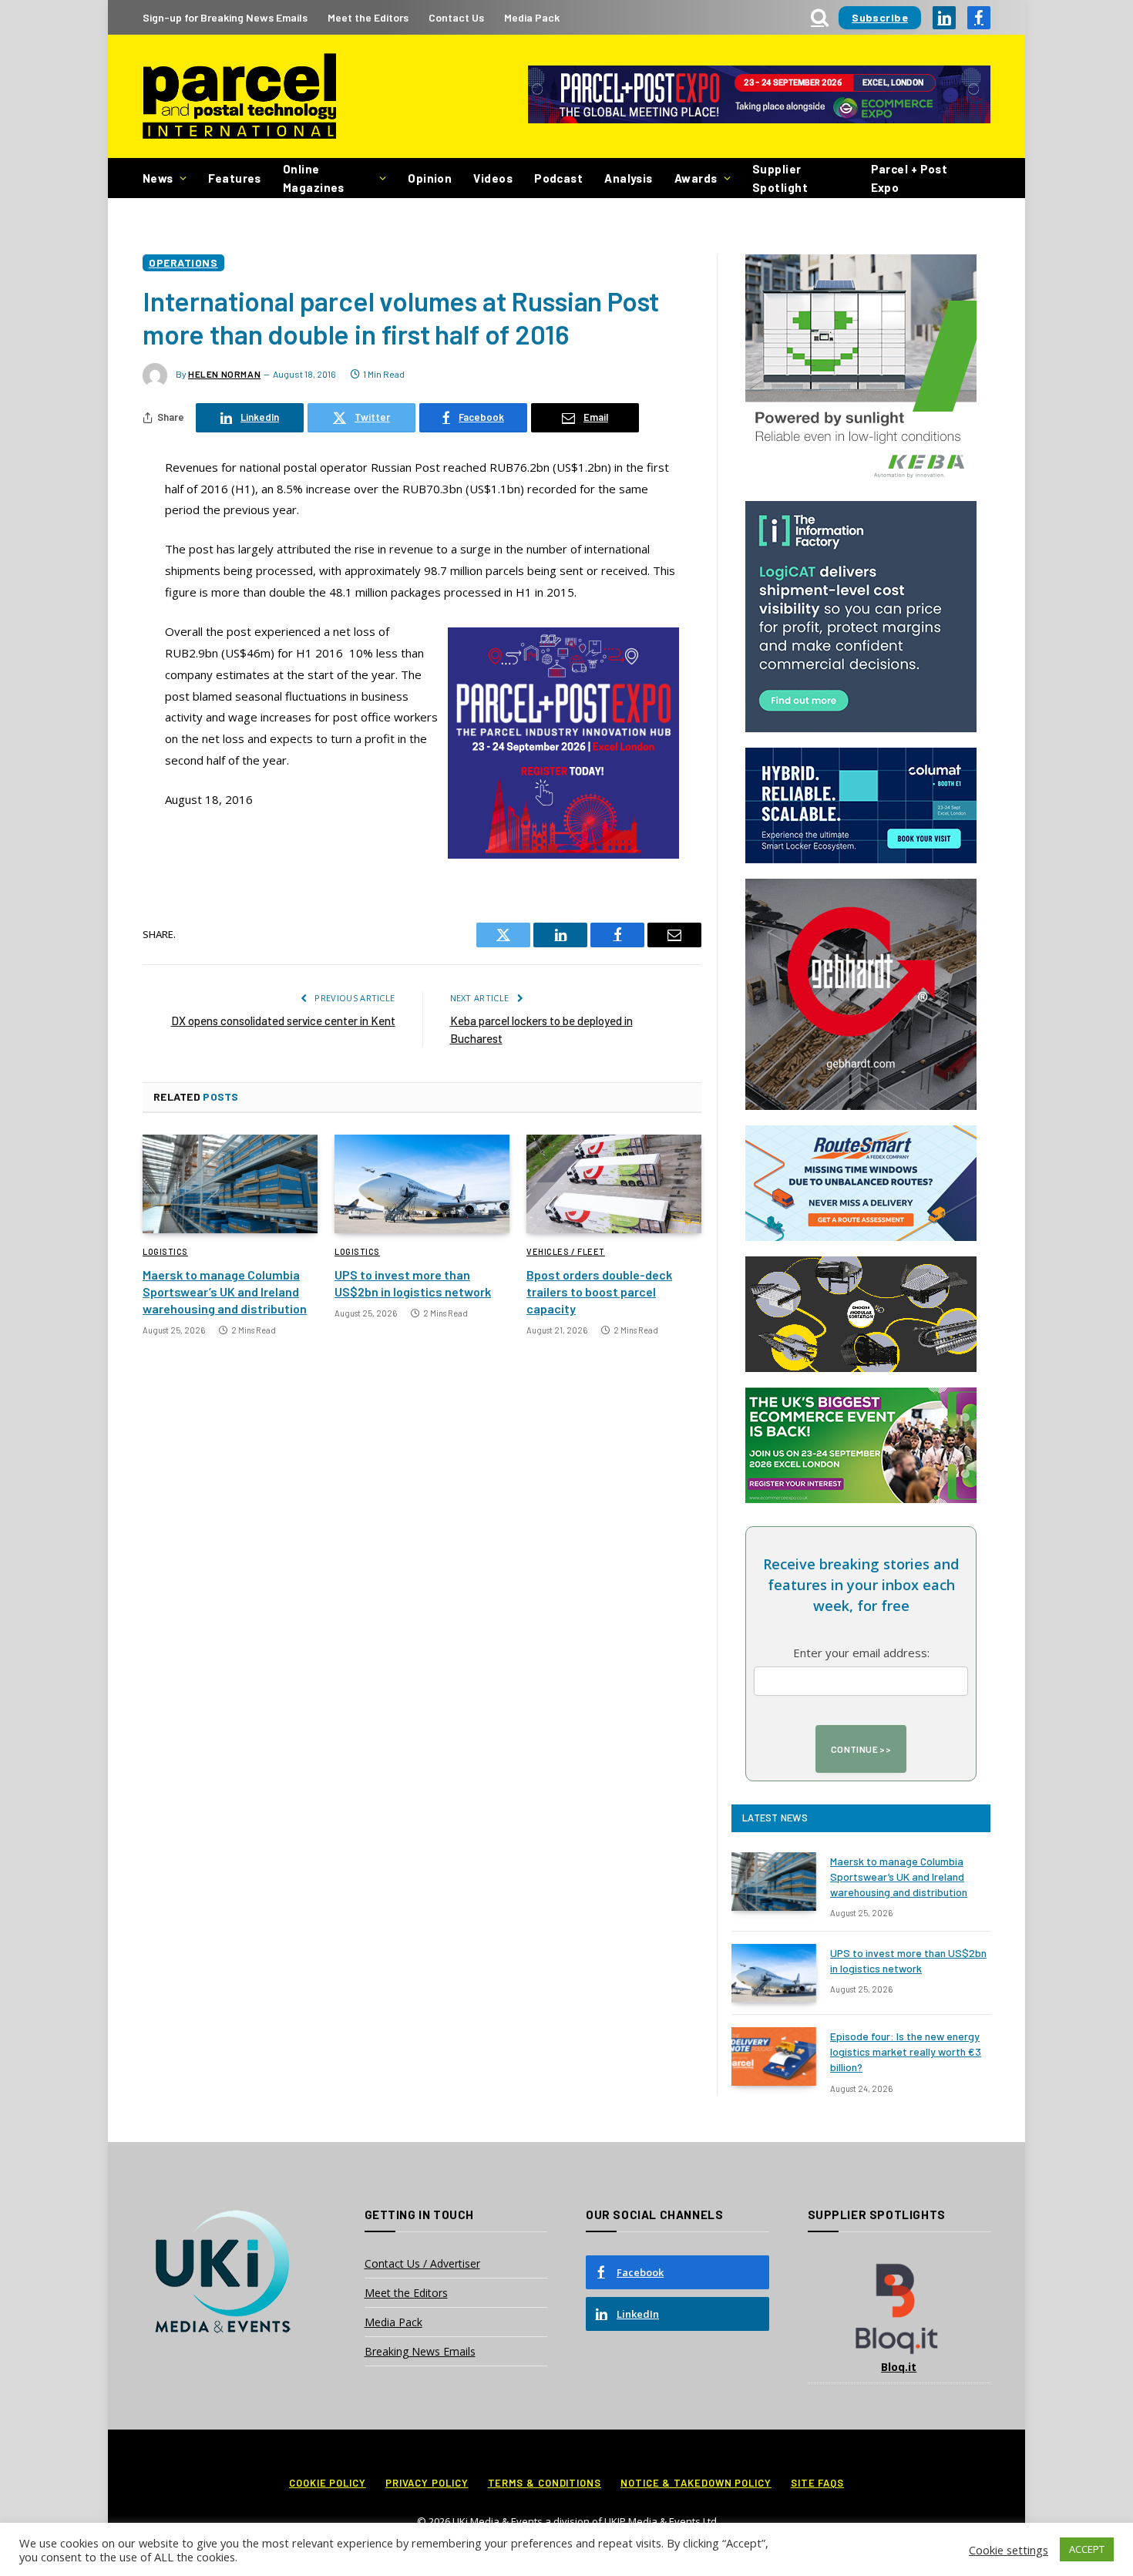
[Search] (820, 17)
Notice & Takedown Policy (696, 2483)
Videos (493, 178)
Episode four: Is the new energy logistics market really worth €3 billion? (906, 2051)
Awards (696, 178)
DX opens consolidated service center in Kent (283, 1021)
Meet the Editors (368, 17)
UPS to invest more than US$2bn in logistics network (413, 1283)
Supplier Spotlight (780, 178)
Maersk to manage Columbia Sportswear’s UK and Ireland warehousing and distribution (225, 1291)
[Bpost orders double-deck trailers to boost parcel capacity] (614, 1184)
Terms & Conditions (545, 2483)
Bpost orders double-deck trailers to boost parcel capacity (599, 1291)
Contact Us (456, 17)
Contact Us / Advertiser (422, 2263)
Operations (183, 262)
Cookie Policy (328, 2483)
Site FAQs (817, 2483)
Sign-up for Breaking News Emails (225, 17)
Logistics (165, 1251)
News (158, 178)
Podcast (558, 178)
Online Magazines (314, 178)
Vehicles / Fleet (566, 1251)
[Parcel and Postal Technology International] (239, 97)
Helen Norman (224, 374)
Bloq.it (899, 2367)
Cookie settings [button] (1009, 2550)
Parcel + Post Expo (909, 178)
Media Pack (532, 17)
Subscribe (880, 17)
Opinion (430, 178)
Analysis (629, 178)
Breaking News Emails (420, 2351)
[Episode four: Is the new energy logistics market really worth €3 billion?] (774, 2056)
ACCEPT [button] (1087, 2549)
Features (235, 178)
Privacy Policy (427, 2483)
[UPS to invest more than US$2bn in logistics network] (422, 1184)
